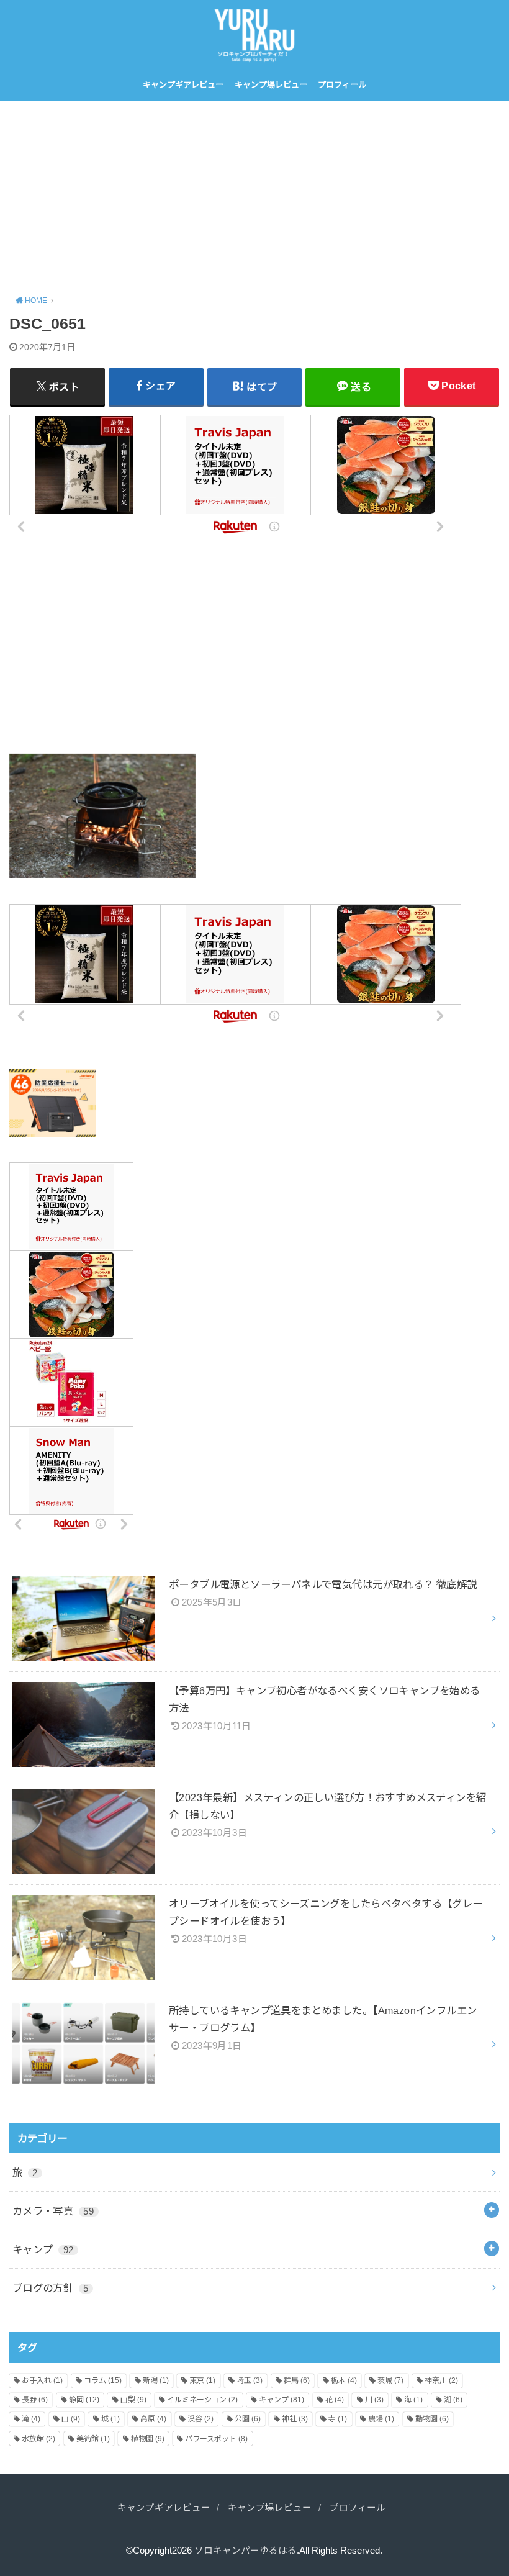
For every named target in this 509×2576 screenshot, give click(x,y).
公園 (248, 2419)
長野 (35, 2400)
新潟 (156, 2380)
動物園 (432, 2419)
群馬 (297, 2380)
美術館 (93, 2439)
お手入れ (42, 2380)
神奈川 (441, 2380)
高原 (153, 2419)
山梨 (133, 2400)
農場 (381, 2419)
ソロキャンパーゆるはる (245, 2551)
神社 (295, 2419)
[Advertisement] (254, 194)
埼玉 (250, 2380)
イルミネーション (202, 2400)
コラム (103, 2380)
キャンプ (43, 2249)
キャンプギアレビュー (183, 85)
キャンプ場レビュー (271, 85)
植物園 (148, 2439)
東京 (202, 2380)
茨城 (390, 2380)
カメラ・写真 (53, 2211)
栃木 (344, 2380)
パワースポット (216, 2439)
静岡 (84, 2400)
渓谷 (200, 2419)
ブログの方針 (51, 2288)
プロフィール (342, 85)
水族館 (38, 2439)
